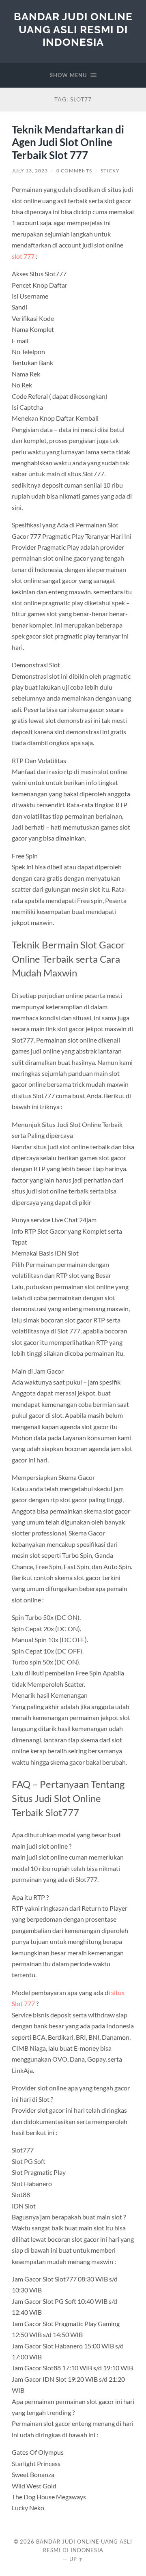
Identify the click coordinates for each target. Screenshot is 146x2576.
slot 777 (23, 256)
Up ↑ (76, 2559)
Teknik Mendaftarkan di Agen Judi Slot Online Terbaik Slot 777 (68, 142)
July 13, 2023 (30, 171)
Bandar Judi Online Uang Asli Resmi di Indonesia (73, 29)
